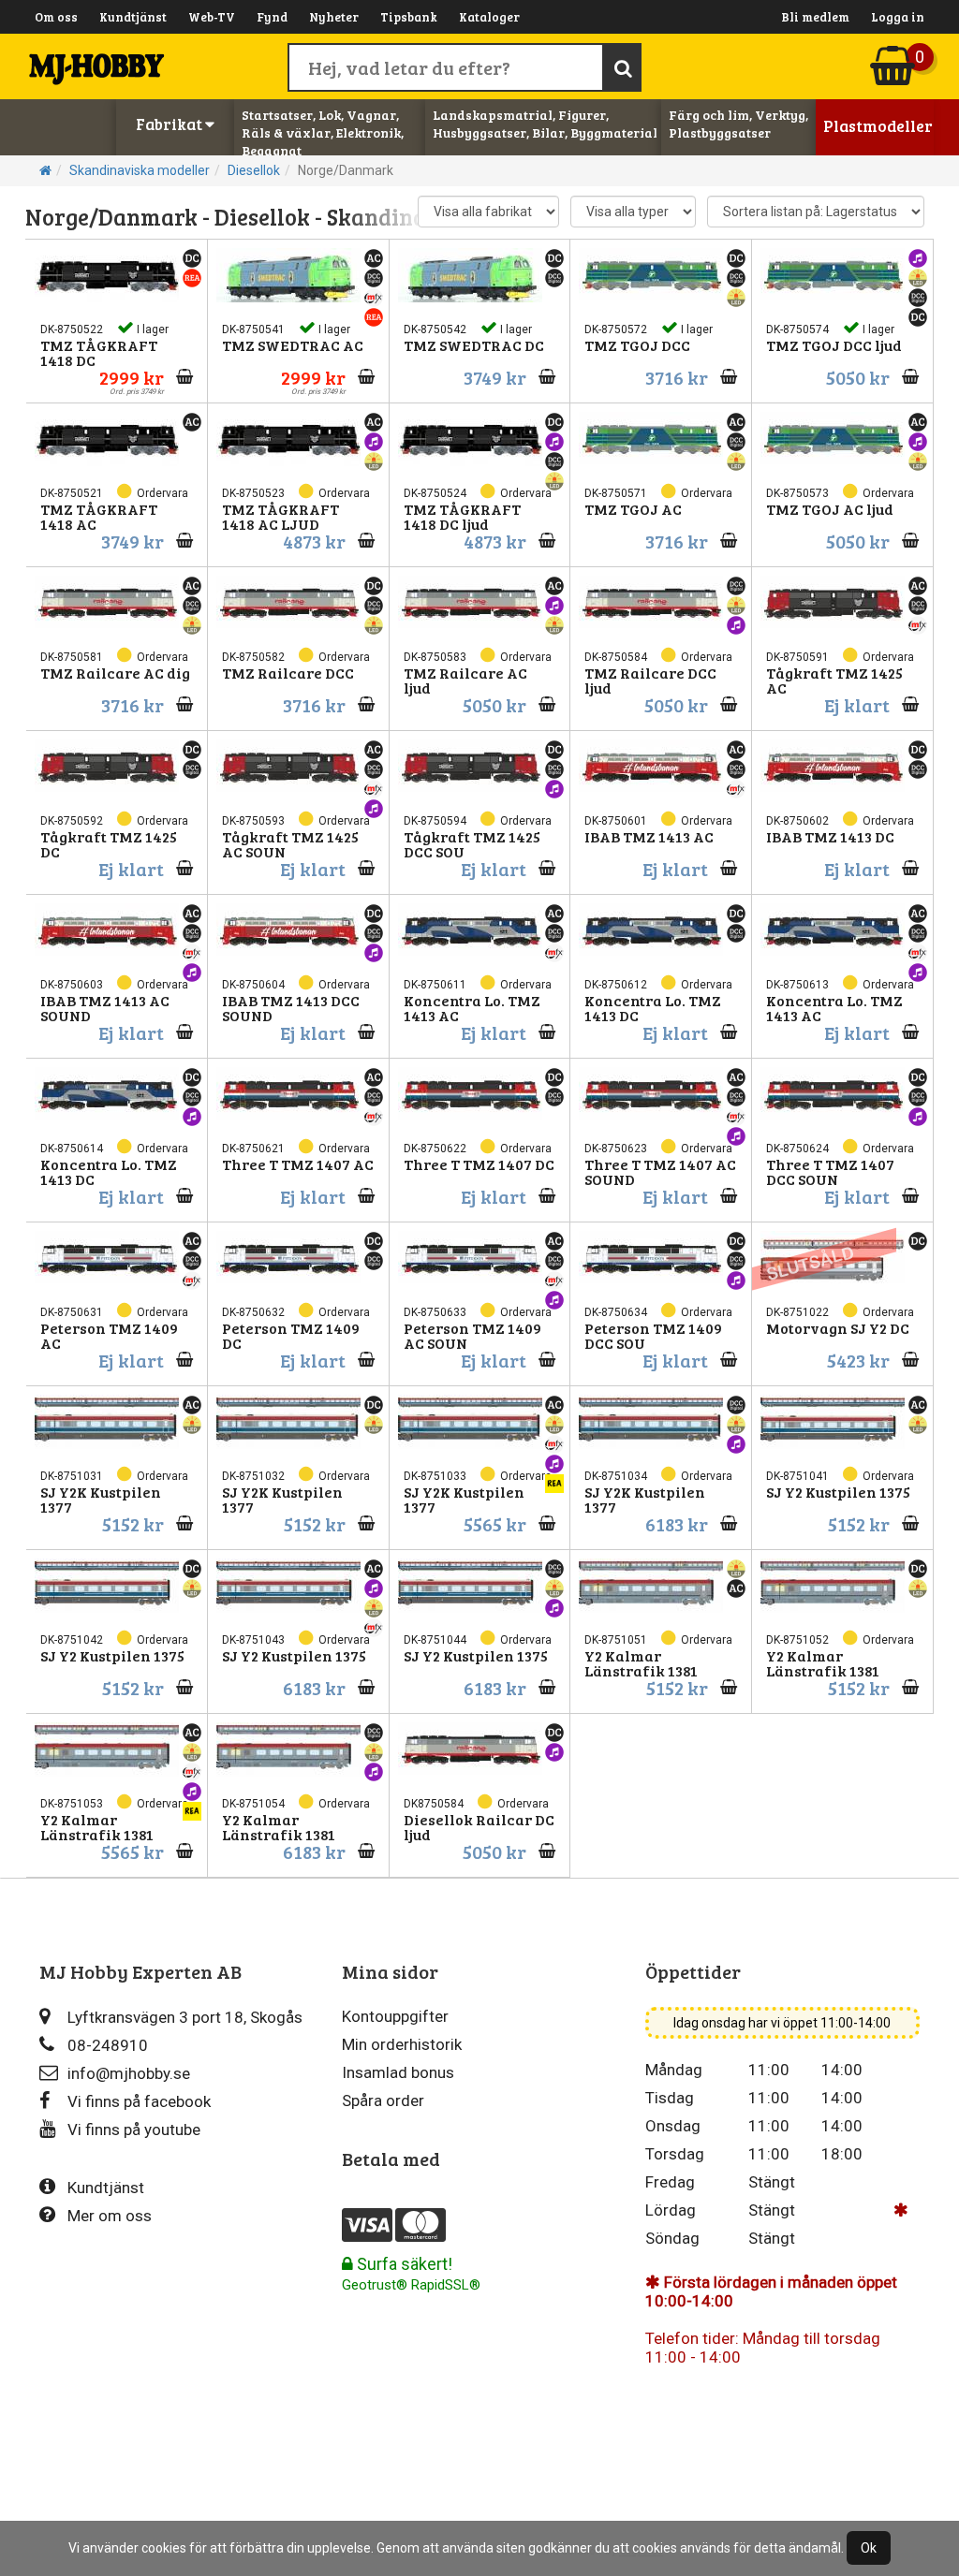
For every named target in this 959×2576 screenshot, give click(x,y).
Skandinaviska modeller (140, 170)
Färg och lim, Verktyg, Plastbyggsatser (738, 124)
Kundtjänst (133, 17)
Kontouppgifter (395, 2016)
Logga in (898, 17)
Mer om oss (110, 2216)
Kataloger (489, 17)
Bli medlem (815, 17)
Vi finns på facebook (139, 2101)
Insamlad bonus (398, 2072)
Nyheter (334, 17)
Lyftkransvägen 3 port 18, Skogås (185, 2017)
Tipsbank (409, 17)
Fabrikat (170, 124)
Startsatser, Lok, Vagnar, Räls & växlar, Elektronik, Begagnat (323, 132)
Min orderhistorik (402, 2044)
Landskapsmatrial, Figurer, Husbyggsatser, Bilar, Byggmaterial (545, 124)
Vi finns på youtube (134, 2130)
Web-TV (212, 17)
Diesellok (254, 170)
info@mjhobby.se (129, 2073)
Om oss (56, 17)
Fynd (272, 17)
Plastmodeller (878, 126)
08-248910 (108, 2045)
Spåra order (383, 2100)
